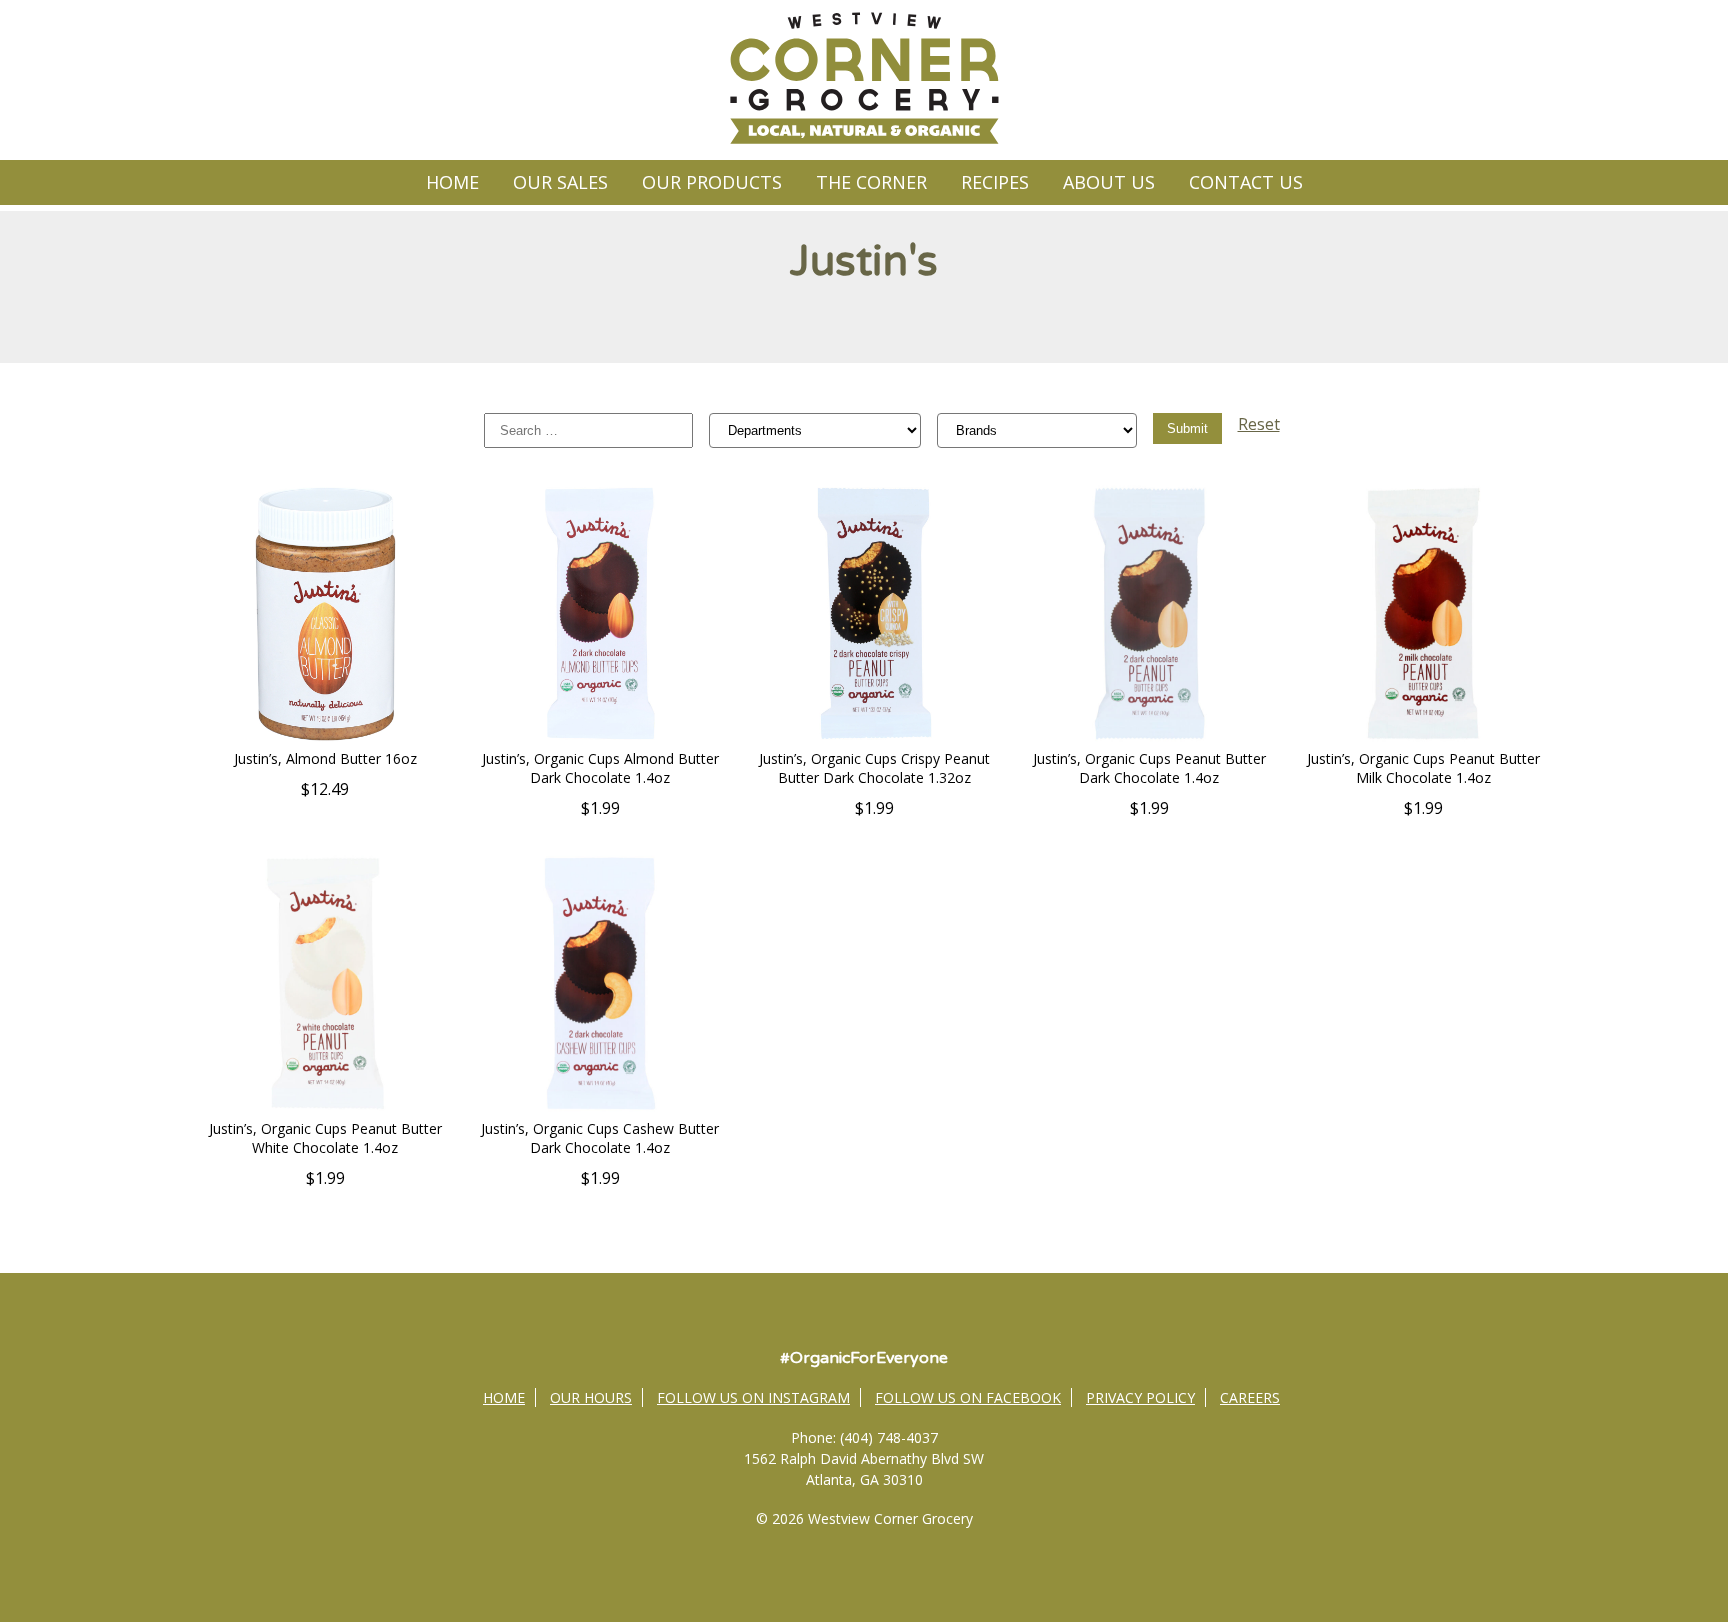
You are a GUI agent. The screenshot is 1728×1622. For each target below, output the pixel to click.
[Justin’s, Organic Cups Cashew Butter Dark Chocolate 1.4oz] (600, 1108)
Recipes (995, 182)
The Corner (871, 182)
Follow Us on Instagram (753, 1397)
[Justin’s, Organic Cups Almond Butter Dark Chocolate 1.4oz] (600, 738)
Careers (1250, 1397)
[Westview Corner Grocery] (864, 141)
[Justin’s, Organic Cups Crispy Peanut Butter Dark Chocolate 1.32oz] (874, 738)
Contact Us (1246, 182)
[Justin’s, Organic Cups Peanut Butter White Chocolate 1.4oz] (325, 1108)
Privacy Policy (1140, 1397)
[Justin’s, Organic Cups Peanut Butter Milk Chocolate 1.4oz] (1423, 738)
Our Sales (560, 182)
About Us (1109, 182)
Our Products (712, 182)
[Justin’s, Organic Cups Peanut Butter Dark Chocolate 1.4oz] (1149, 738)
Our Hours (591, 1397)
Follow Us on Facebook (968, 1397)
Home (452, 182)
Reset (1259, 424)
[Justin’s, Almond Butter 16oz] (325, 738)
